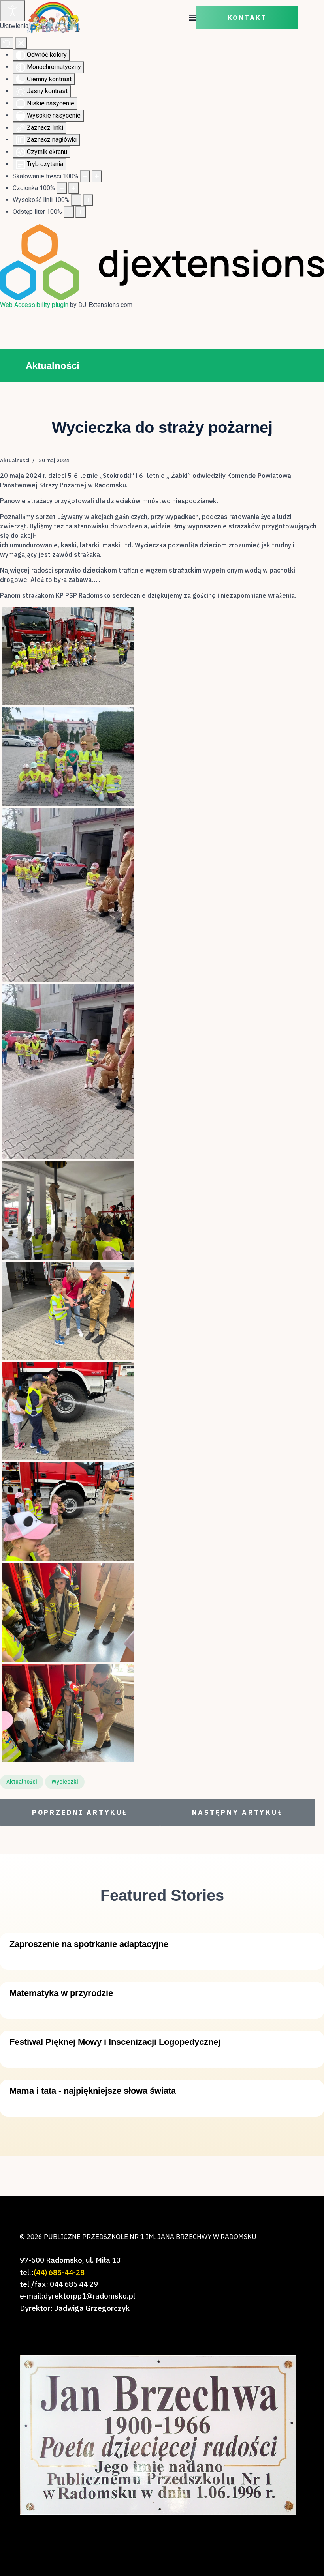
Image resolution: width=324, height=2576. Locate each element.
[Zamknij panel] (21, 43)
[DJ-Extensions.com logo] (162, 262)
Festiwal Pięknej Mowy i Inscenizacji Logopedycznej (115, 2042)
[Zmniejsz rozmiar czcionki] (62, 188)
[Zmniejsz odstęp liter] (69, 212)
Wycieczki (65, 1782)
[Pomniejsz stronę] (85, 176)
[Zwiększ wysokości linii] (88, 200)
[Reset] (7, 43)
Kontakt (247, 18)
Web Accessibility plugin (34, 305)
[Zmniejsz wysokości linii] (76, 200)
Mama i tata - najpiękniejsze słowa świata (93, 2091)
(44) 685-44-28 (59, 2272)
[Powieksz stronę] (97, 176)
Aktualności (15, 460)
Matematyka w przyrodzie (61, 1993)
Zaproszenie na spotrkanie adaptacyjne (89, 1944)
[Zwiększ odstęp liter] (81, 212)
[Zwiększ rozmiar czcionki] (73, 188)
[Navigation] (192, 18)
